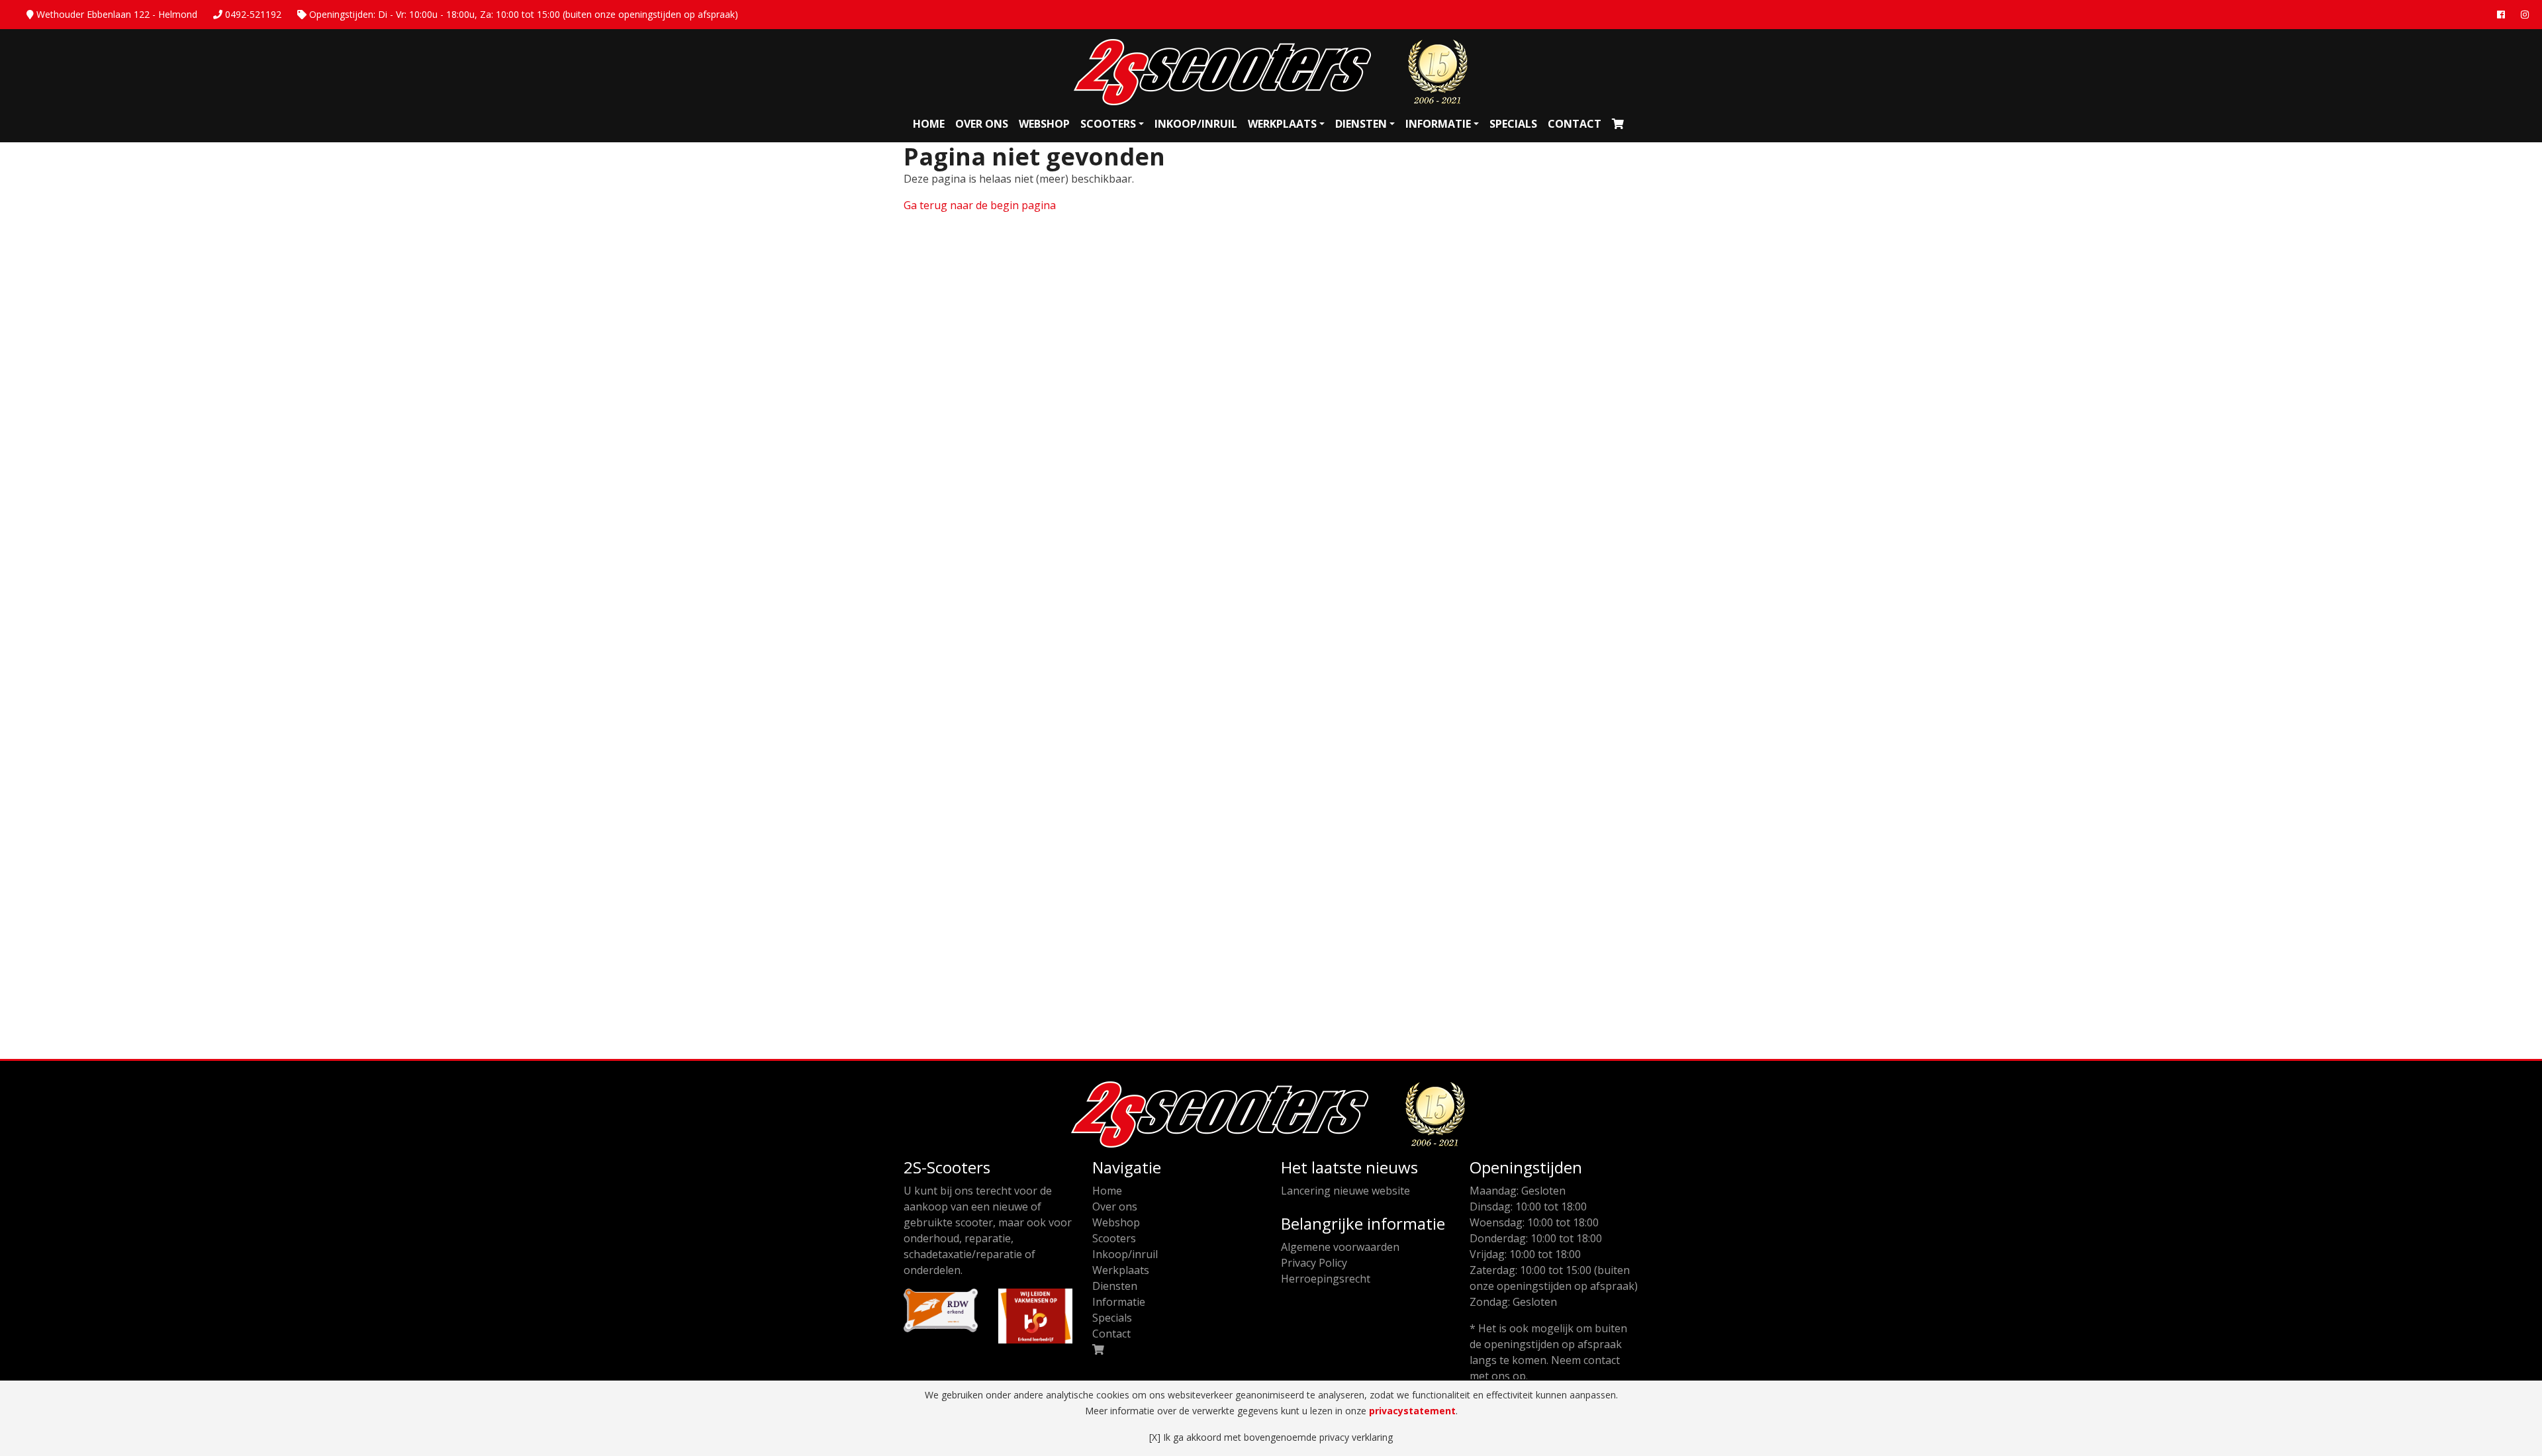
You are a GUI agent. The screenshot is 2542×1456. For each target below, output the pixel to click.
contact (1602, 1360)
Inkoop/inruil (1196, 124)
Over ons (982, 124)
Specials (1513, 124)
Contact (1575, 124)
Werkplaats (1282, 124)
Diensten (1361, 124)
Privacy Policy (1314, 1263)
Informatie (1438, 124)
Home (929, 124)
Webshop (1044, 124)
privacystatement (1412, 1411)
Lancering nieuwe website (1345, 1191)
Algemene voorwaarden (1340, 1247)
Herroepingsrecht (1326, 1279)
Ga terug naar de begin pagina (980, 205)
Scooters (1108, 124)
